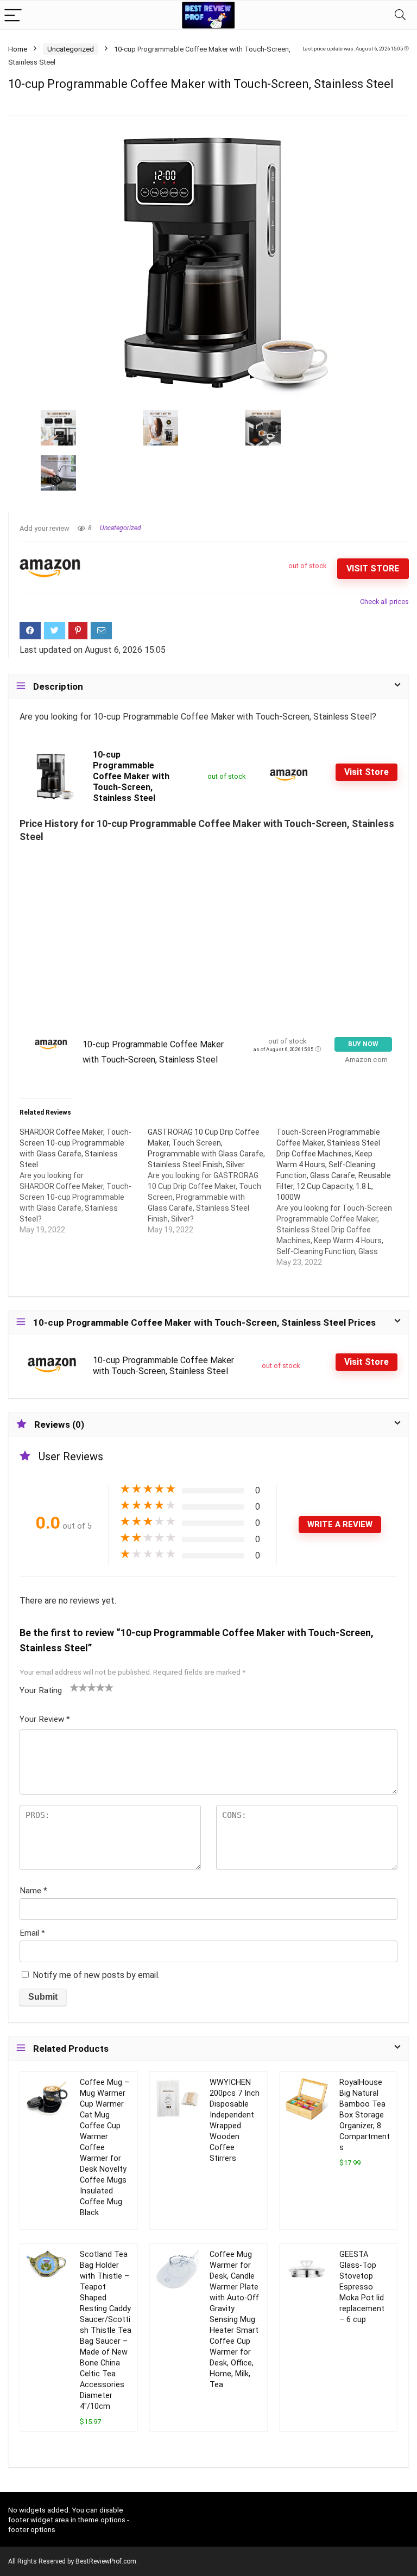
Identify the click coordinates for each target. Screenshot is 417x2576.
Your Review (45, 1719)
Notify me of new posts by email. (96, 1975)
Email (32, 1933)
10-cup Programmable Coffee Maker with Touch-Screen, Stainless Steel (131, 776)
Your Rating (41, 1690)
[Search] (400, 15)
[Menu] (13, 15)
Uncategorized (71, 49)
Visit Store (373, 568)
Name (33, 1891)
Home (18, 49)
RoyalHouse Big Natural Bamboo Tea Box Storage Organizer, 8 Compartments (365, 2115)
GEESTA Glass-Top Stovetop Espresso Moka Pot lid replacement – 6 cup (362, 2287)
